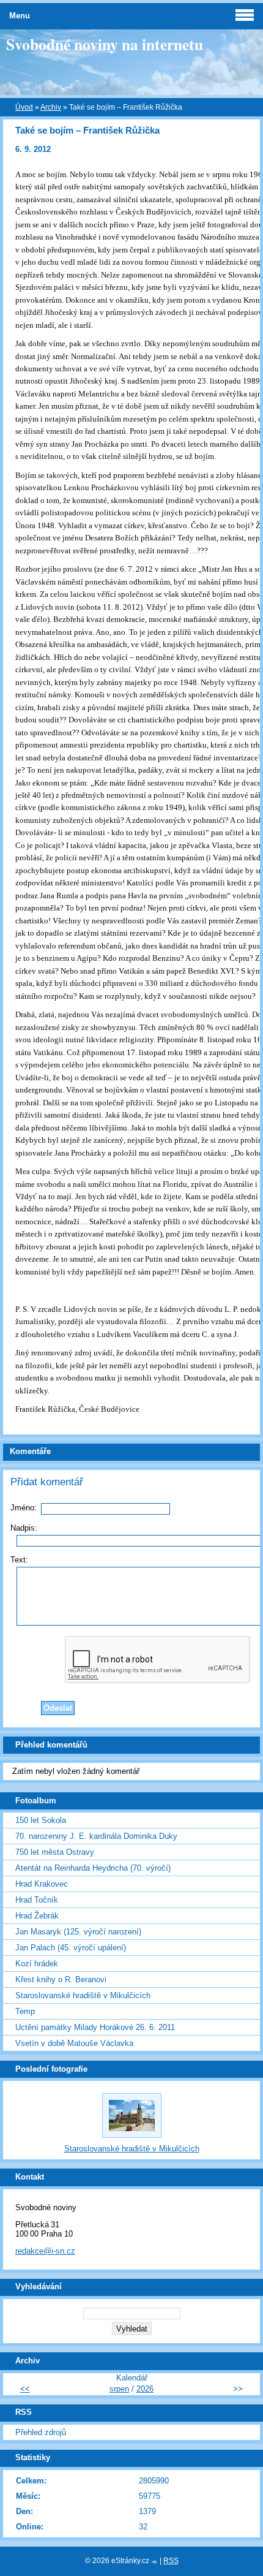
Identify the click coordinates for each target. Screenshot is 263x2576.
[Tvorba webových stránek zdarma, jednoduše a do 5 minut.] (155, 2562)
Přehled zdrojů (41, 2432)
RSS (171, 2561)
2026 (145, 2389)
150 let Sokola (41, 1820)
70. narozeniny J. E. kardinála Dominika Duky (96, 1836)
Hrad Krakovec (42, 1884)
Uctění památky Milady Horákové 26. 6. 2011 (95, 2027)
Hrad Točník (37, 1900)
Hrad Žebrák (37, 1916)
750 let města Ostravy (55, 1852)
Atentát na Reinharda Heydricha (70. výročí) (93, 1868)
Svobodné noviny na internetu (105, 44)
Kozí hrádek (37, 1964)
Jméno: (24, 1508)
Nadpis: (24, 1528)
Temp (25, 2011)
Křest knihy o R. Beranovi (61, 1979)
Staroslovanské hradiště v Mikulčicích (83, 1995)
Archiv (51, 107)
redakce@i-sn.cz (45, 2251)
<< (25, 2389)
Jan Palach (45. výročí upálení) (71, 1948)
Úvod (24, 107)
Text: (19, 1560)
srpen (119, 2389)
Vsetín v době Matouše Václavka (74, 2043)
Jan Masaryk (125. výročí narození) (78, 1932)
